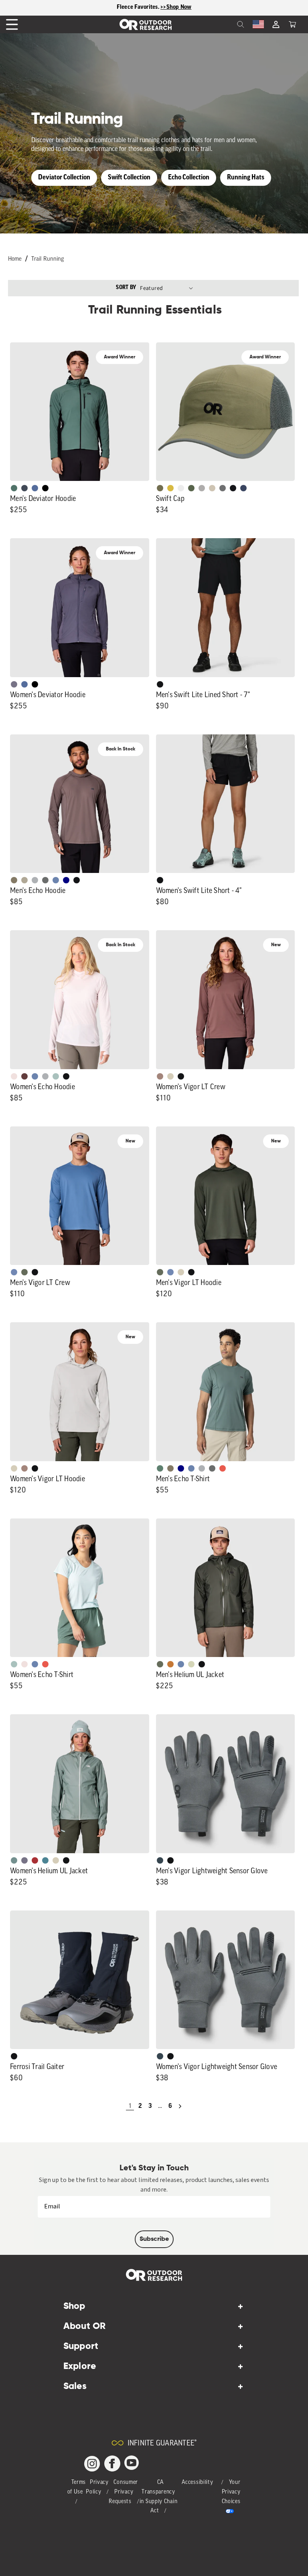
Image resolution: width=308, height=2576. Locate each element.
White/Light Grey (181, 488)
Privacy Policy (97, 2487)
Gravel (14, 880)
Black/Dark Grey (233, 488)
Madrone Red (35, 1860)
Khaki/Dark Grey (212, 488)
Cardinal (223, 1468)
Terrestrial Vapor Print (24, 1076)
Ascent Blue (14, 1272)
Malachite (160, 1468)
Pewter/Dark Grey (202, 488)
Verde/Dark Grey (191, 488)
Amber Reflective (170, 488)
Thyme (14, 1860)
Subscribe (154, 2239)
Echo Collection (189, 178)
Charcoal (160, 1860)
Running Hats (246, 178)
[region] (154, 8)
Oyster (170, 1076)
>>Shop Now (176, 7)
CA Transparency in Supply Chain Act (159, 2497)
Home (15, 259)
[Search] (223, 24)
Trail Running (48, 259)
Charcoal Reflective (223, 488)
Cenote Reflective (243, 488)
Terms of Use (77, 2487)
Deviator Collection (64, 178)
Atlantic (24, 488)
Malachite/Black (14, 488)
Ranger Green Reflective (160, 488)
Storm (45, 880)
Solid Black (45, 488)
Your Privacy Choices (231, 2492)
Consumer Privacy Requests (123, 2492)
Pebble (35, 880)
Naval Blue (66, 880)
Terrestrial (160, 1076)
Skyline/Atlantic (35, 488)
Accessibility (197, 2482)
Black (160, 684)
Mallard (45, 1860)
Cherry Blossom (14, 1076)
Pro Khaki (191, 1664)
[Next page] (180, 2106)
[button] (292, 24)
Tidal (56, 1076)
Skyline (56, 880)
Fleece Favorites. (139, 7)
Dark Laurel (24, 1272)
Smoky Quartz (14, 684)
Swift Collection (129, 178)
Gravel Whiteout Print (24, 880)
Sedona (170, 1664)
